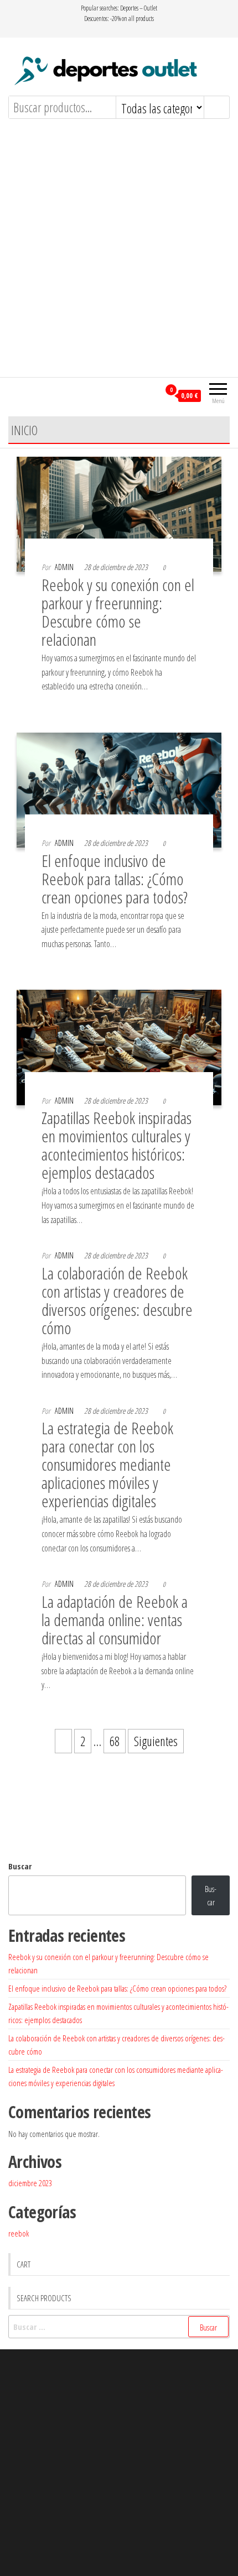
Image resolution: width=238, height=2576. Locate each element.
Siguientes (156, 1741)
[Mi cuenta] (151, 395)
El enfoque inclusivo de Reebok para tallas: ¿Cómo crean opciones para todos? (115, 879)
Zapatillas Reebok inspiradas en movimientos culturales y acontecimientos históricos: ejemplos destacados (117, 1145)
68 (115, 1741)
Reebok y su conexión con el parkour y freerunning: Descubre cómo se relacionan (118, 612)
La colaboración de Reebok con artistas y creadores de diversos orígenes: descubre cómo (117, 1300)
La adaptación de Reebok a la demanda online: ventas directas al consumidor (115, 1620)
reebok (19, 2233)
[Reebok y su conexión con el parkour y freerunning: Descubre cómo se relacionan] (119, 513)
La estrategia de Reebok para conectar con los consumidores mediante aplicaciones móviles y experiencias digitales (107, 1464)
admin (64, 567)
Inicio (24, 430)
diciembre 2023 (30, 2183)
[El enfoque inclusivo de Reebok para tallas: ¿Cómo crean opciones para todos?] (119, 788)
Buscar (20, 1866)
